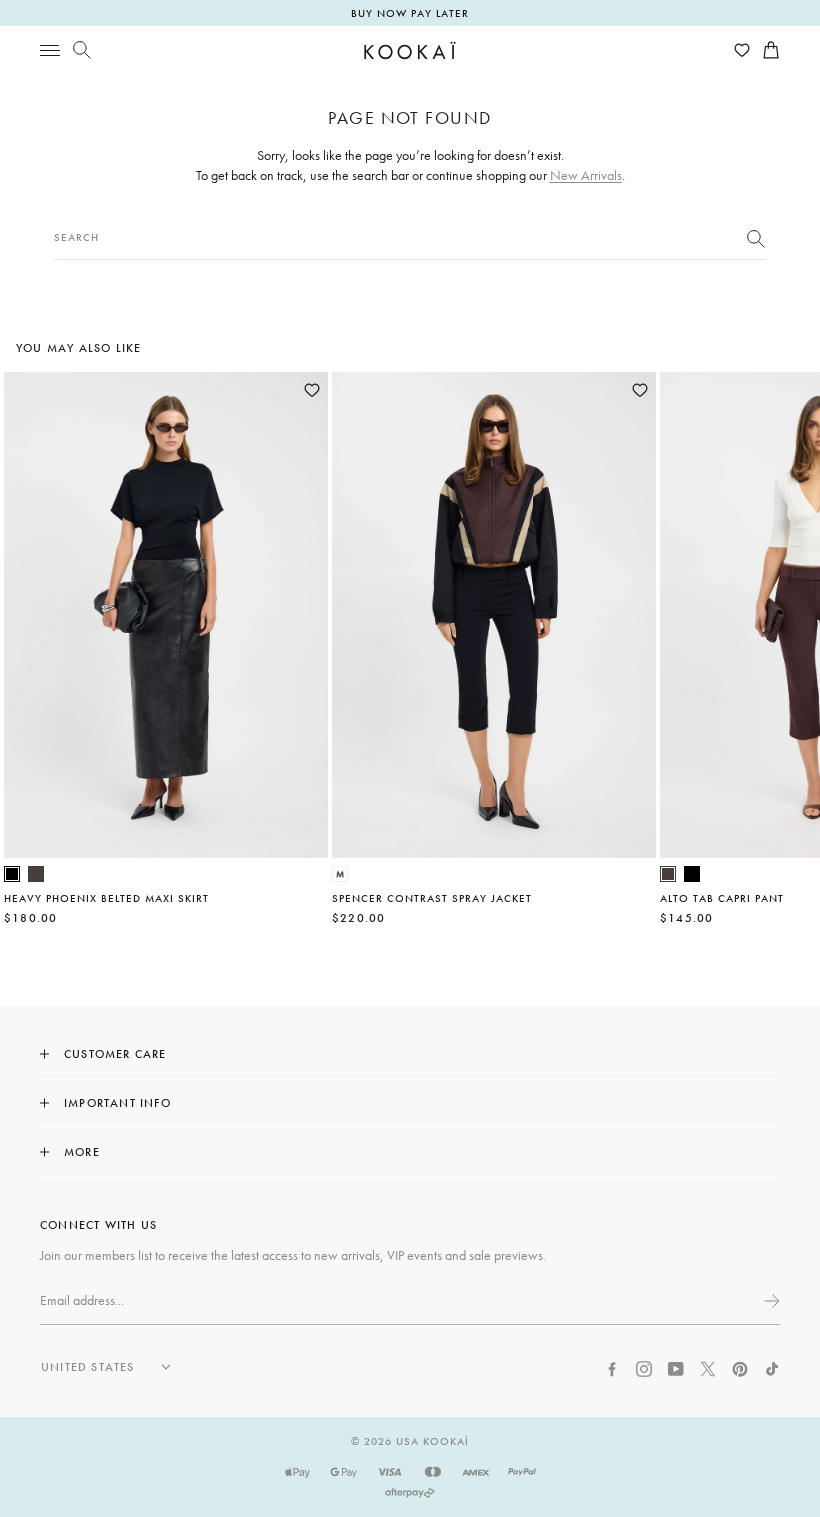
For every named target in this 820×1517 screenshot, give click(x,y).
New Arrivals (586, 175)
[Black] (12, 874)
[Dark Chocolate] (36, 874)
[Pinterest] (740, 1367)
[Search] (82, 50)
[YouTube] (676, 1367)
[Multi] (340, 874)
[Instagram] (644, 1367)
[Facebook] (612, 1367)
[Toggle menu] (50, 50)
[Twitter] (708, 1367)
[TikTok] (772, 1367)
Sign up (770, 1301)
